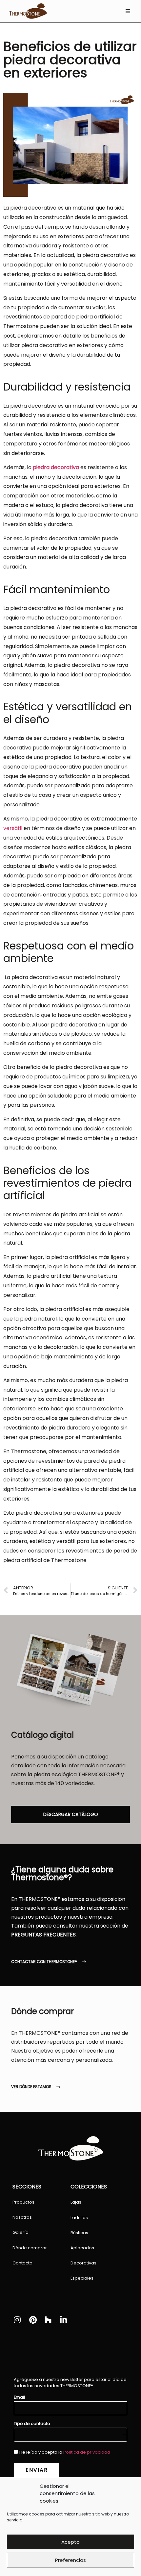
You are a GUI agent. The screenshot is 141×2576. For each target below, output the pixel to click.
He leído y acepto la (65, 2452)
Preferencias (70, 2560)
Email (19, 2398)
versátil (13, 828)
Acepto (70, 2542)
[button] (128, 11)
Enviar (37, 2470)
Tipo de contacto (32, 2424)
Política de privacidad (87, 2452)
